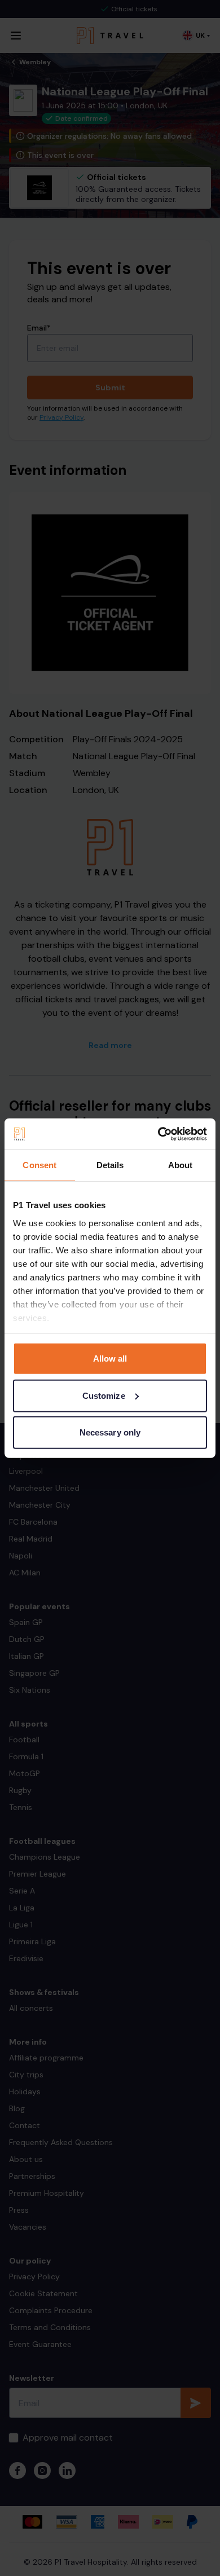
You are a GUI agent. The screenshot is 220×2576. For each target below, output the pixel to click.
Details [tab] (110, 1165)
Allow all (110, 1359)
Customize (104, 1395)
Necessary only (110, 1432)
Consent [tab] (39, 1165)
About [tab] (181, 1165)
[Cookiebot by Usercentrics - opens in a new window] (158, 1134)
